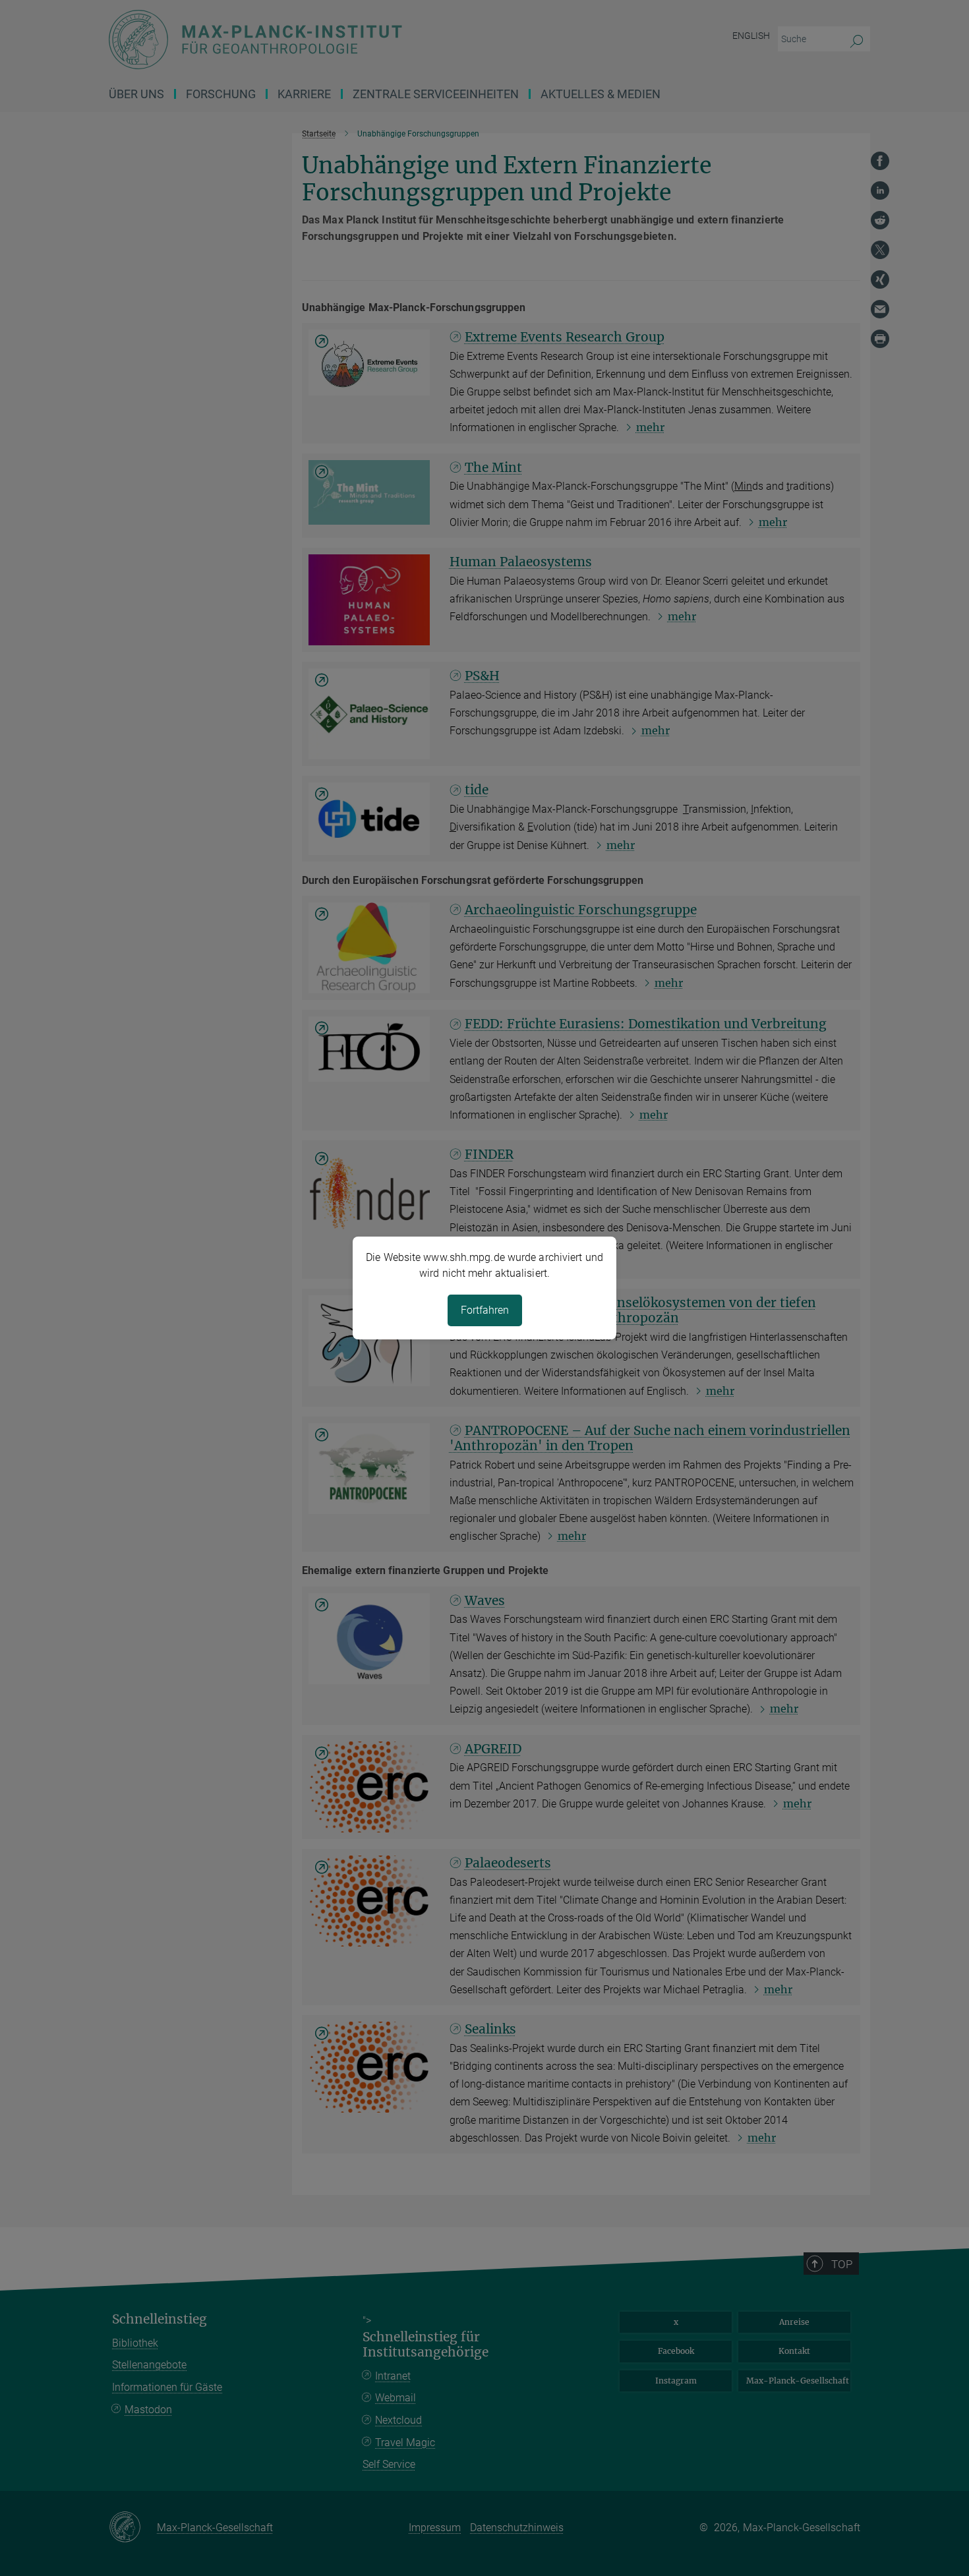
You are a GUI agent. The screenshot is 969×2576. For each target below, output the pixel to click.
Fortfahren (485, 1310)
